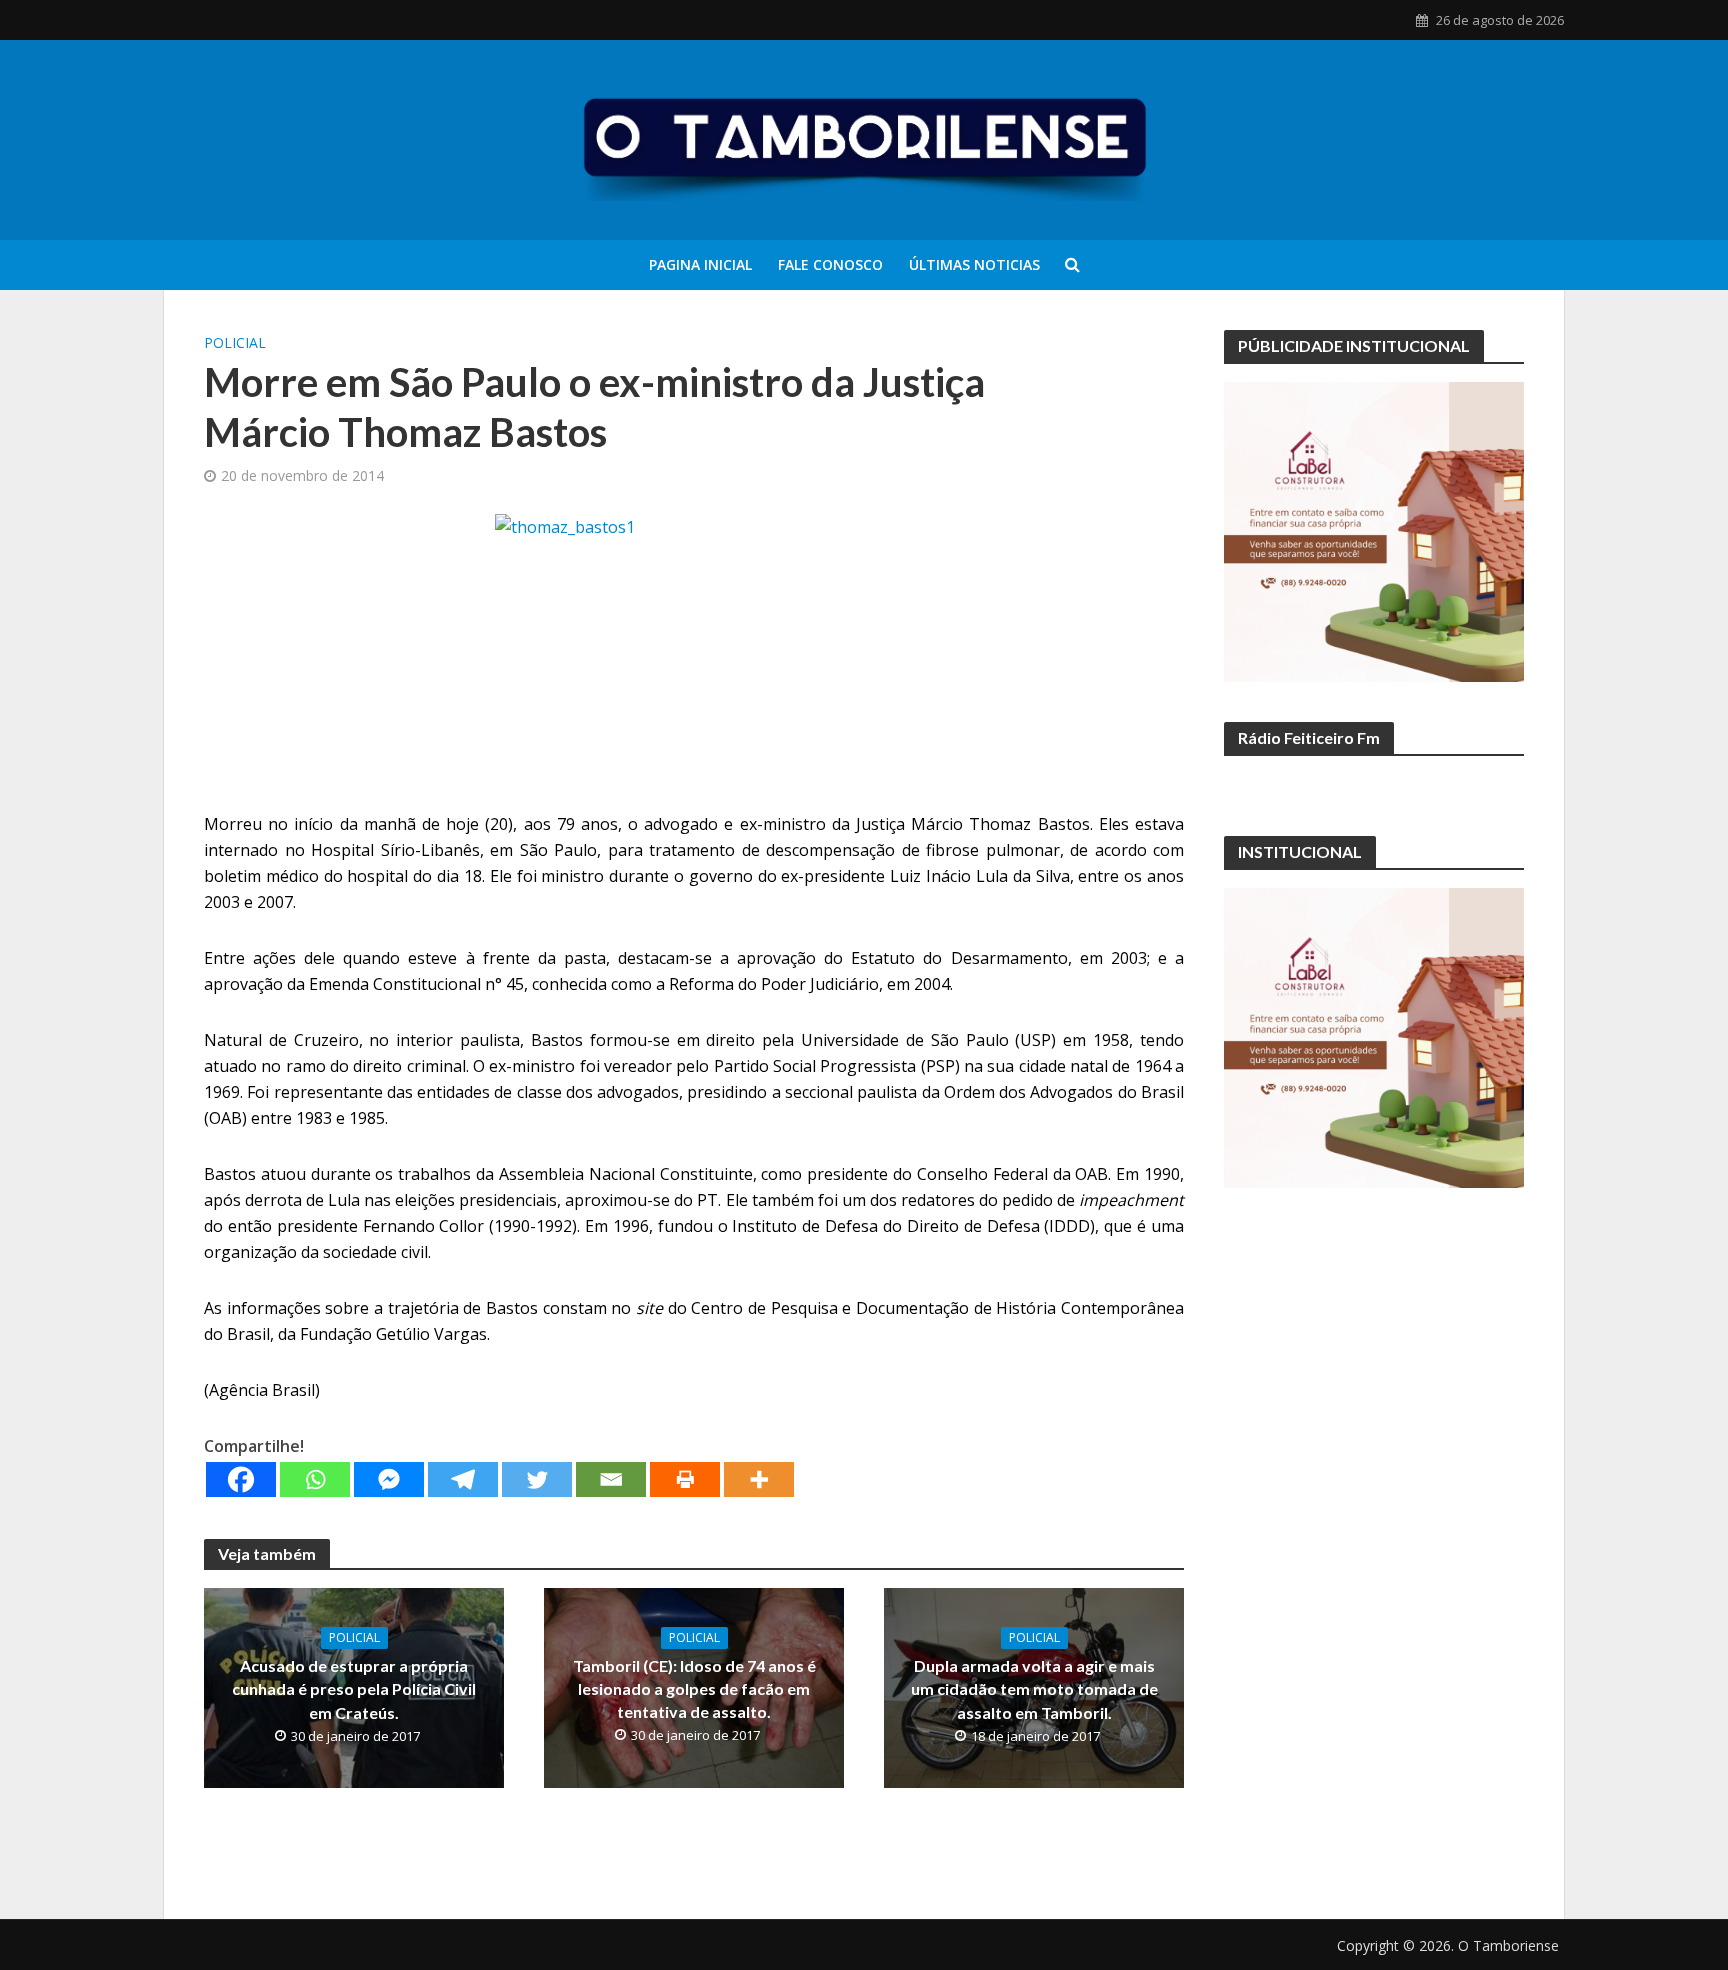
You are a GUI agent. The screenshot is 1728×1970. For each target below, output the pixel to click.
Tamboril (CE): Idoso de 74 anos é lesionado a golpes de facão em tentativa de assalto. (694, 1688)
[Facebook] (241, 1479)
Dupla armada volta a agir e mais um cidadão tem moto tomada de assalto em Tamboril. (1034, 1688)
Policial (235, 342)
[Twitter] (537, 1479)
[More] (759, 1479)
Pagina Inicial (700, 264)
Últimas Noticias (974, 264)
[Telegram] (463, 1479)
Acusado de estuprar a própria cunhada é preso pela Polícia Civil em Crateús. (354, 1688)
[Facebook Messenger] (389, 1479)
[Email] (611, 1479)
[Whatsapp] (315, 1479)
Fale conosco (830, 264)
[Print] (685, 1479)
